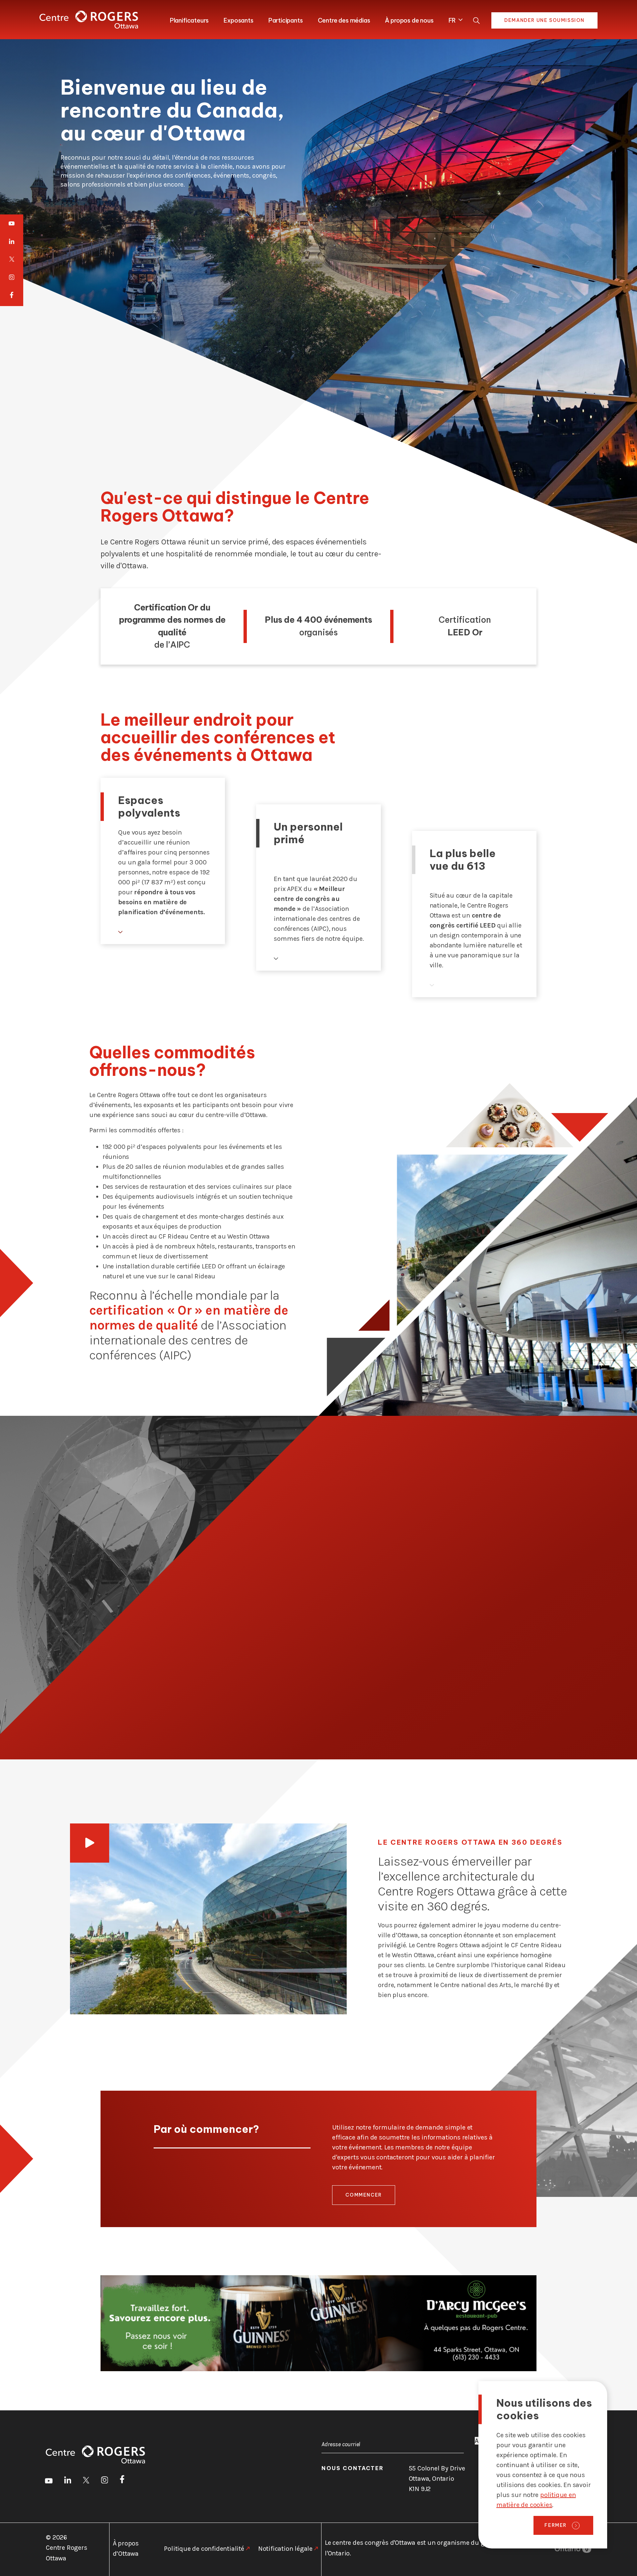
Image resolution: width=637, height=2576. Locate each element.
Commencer (363, 2195)
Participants (286, 20)
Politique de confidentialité (204, 2549)
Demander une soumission (544, 20)
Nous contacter (353, 2468)
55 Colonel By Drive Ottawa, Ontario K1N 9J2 (437, 2479)
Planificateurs (189, 20)
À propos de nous (409, 20)
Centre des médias (344, 20)
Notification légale (285, 2549)
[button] (454, 19)
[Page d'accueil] (89, 20)
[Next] (570, 1598)
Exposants (238, 20)
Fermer (556, 2525)
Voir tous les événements (477, 1693)
